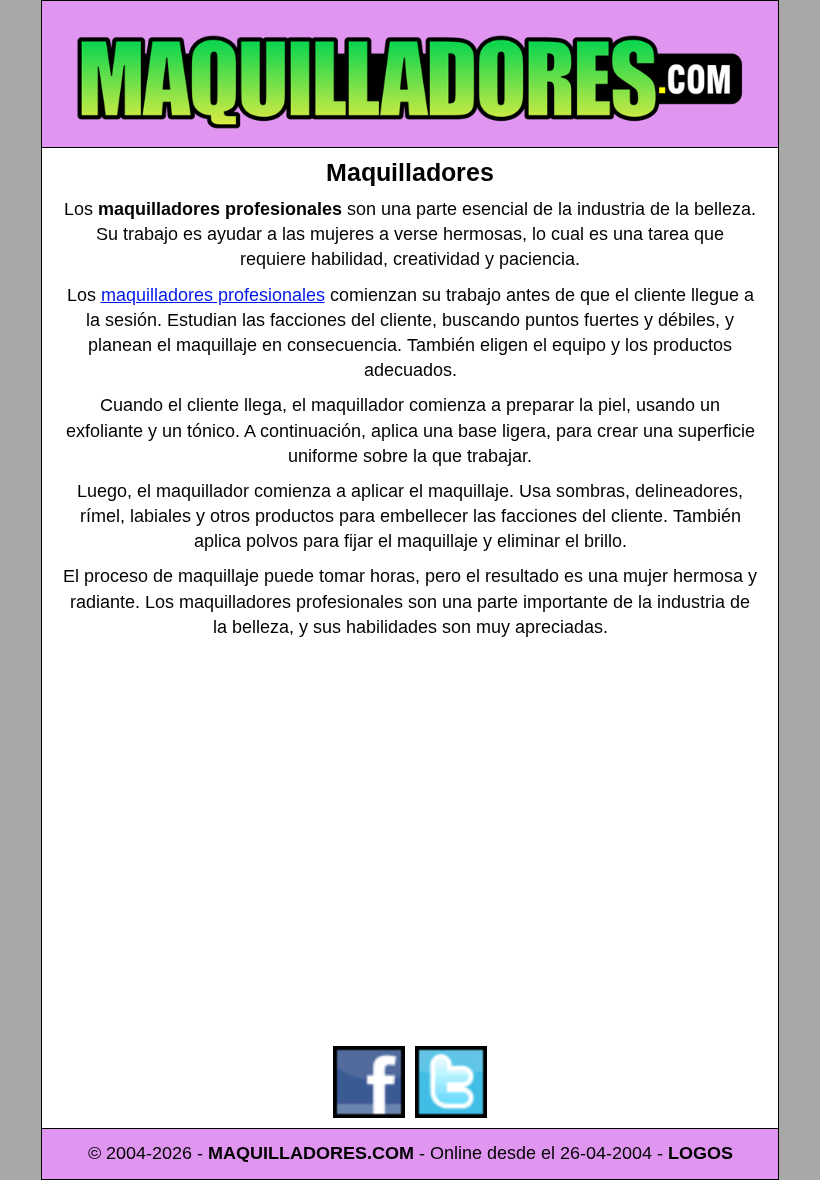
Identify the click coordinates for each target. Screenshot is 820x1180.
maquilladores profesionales (213, 295)
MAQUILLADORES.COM (311, 1153)
